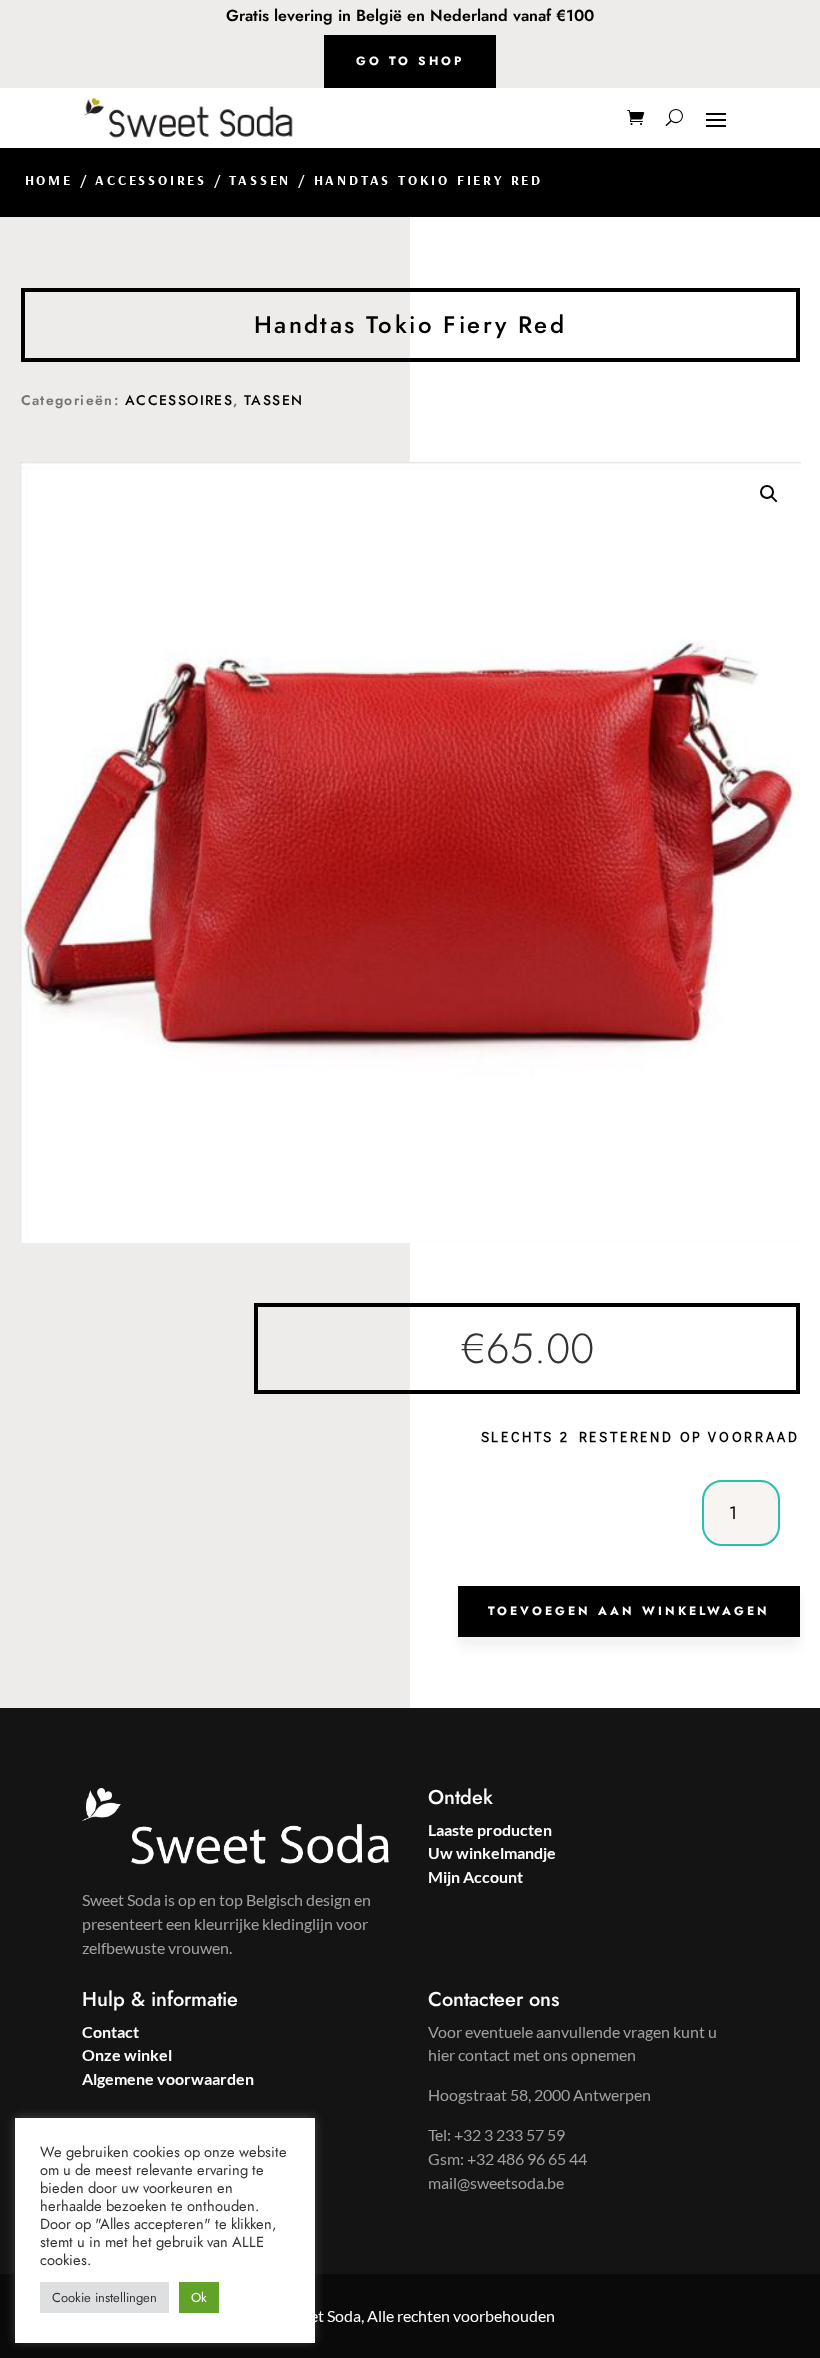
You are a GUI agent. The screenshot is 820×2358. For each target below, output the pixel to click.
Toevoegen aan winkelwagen (629, 1611)
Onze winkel (127, 2054)
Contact (110, 2031)
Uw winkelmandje (492, 1852)
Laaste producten (490, 1829)
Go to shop (410, 61)
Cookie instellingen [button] (104, 2297)
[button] (769, 494)
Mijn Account (475, 1876)
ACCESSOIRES (151, 180)
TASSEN (260, 180)
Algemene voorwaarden (168, 2078)
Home (49, 180)
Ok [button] (199, 2297)
